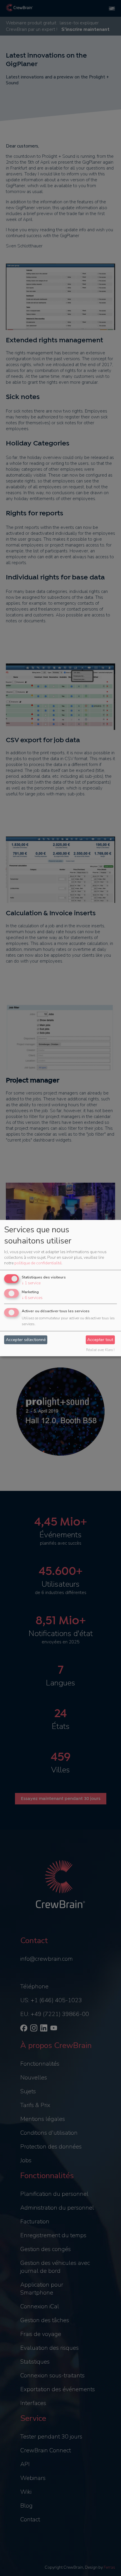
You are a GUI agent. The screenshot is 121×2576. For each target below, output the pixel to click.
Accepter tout (100, 1340)
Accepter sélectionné (26, 1340)
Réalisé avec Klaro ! (100, 1350)
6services (32, 1298)
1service (31, 1283)
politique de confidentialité (38, 1263)
